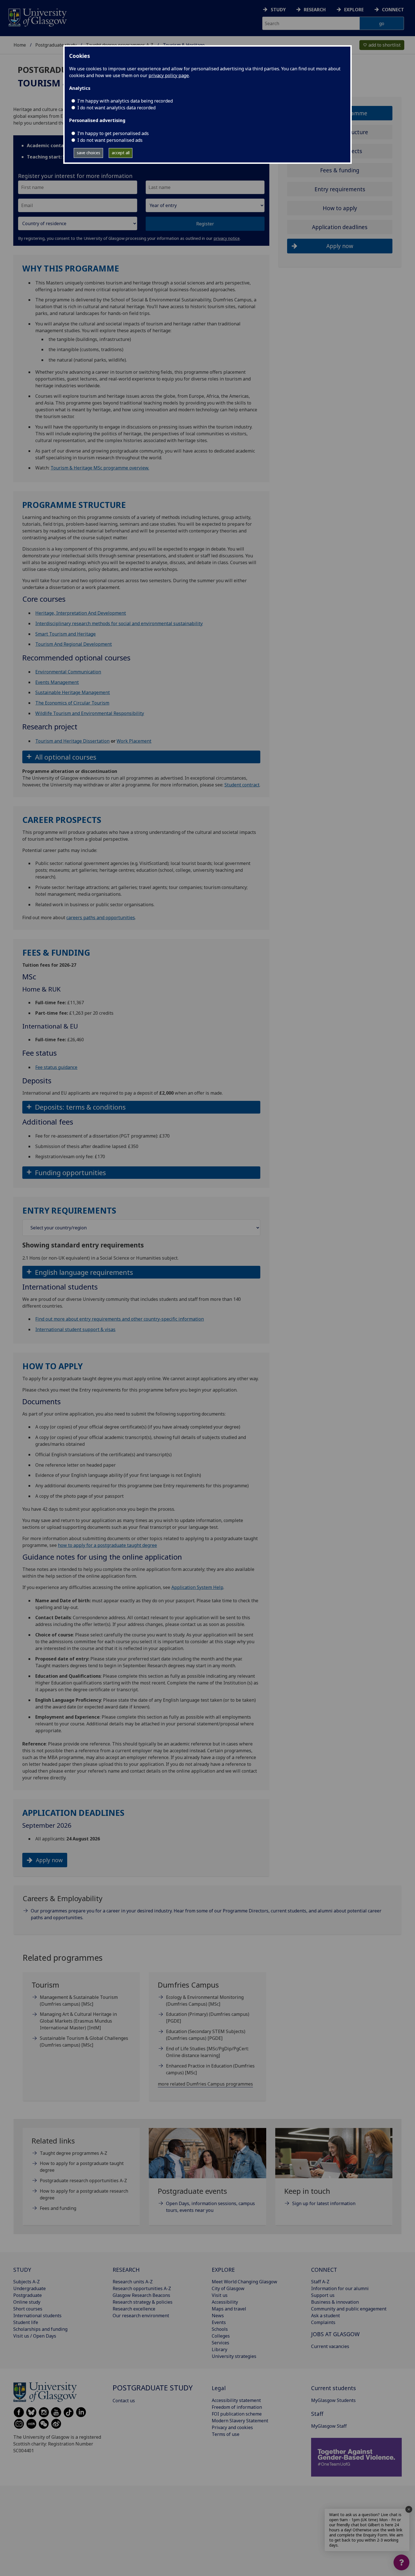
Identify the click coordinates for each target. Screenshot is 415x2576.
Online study (27, 2302)
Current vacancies (330, 2346)
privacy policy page (169, 75)
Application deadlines (340, 227)
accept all (121, 153)
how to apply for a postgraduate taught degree (107, 1545)
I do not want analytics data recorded (116, 108)
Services (220, 2343)
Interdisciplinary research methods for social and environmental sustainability (119, 623)
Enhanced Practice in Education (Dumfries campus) (210, 2069)
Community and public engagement (349, 2309)
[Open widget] (401, 2562)
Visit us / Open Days (35, 2336)
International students (37, 2316)
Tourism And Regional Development (74, 644)
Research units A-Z (133, 2282)
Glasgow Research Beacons (141, 2295)
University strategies (234, 2356)
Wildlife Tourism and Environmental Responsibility (90, 713)
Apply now (49, 1860)
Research (315, 10)
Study (278, 10)
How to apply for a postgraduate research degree (84, 2194)
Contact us (124, 2401)
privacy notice (227, 238)
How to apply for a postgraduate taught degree (82, 2167)
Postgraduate (28, 2295)
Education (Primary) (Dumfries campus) (208, 2018)
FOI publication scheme (237, 2414)
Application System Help (197, 1587)
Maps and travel (229, 2309)
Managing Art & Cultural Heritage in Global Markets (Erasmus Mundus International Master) (78, 2021)
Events (219, 2322)
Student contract (242, 785)
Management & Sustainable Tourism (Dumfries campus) (79, 2001)
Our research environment (141, 2316)
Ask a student (326, 2316)
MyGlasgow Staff (329, 2426)
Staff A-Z (320, 2282)
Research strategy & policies (143, 2302)
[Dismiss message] (409, 2509)
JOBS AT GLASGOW (335, 2334)
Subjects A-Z (27, 2282)
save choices (89, 153)
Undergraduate (30, 2288)
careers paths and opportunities (101, 918)
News (218, 2316)
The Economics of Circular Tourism (72, 703)
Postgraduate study (56, 45)
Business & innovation (335, 2302)
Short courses (28, 2309)
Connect (393, 10)
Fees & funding (340, 170)
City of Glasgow (228, 2288)
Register (205, 224)
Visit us (220, 2295)
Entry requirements (340, 189)
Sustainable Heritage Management (73, 692)
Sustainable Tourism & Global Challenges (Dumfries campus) (84, 2042)
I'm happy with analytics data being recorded (125, 101)
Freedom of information (237, 2407)
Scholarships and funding (40, 2329)
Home (20, 45)
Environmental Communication (68, 672)
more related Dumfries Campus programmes (205, 2084)
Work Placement (134, 741)
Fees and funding (58, 2208)
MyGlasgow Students (333, 2400)
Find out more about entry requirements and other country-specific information (120, 1319)
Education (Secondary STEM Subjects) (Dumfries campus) (206, 2035)
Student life (26, 2322)
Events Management (57, 682)
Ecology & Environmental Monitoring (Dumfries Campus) (205, 2001)
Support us (323, 2295)
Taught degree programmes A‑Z (74, 2153)
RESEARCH (126, 2270)
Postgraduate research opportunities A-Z (83, 2181)
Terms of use (226, 2434)
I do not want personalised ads (110, 140)
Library (219, 2349)
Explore (354, 10)
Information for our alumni (340, 2288)
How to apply (340, 208)
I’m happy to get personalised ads (113, 133)
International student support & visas (75, 1329)
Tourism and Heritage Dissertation (72, 741)
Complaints (323, 2322)
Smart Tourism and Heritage (65, 634)
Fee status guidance (56, 1067)
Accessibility (225, 2302)
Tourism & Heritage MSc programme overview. (100, 468)
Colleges (221, 2336)
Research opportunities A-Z (142, 2288)
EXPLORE (223, 2270)
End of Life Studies (207, 2052)
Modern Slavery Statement (240, 2421)
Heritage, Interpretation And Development (81, 613)
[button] (141, 757)
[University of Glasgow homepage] (37, 17)
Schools (220, 2329)
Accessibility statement (236, 2400)
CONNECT (324, 2270)
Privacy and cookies (232, 2427)
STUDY (22, 2270)
